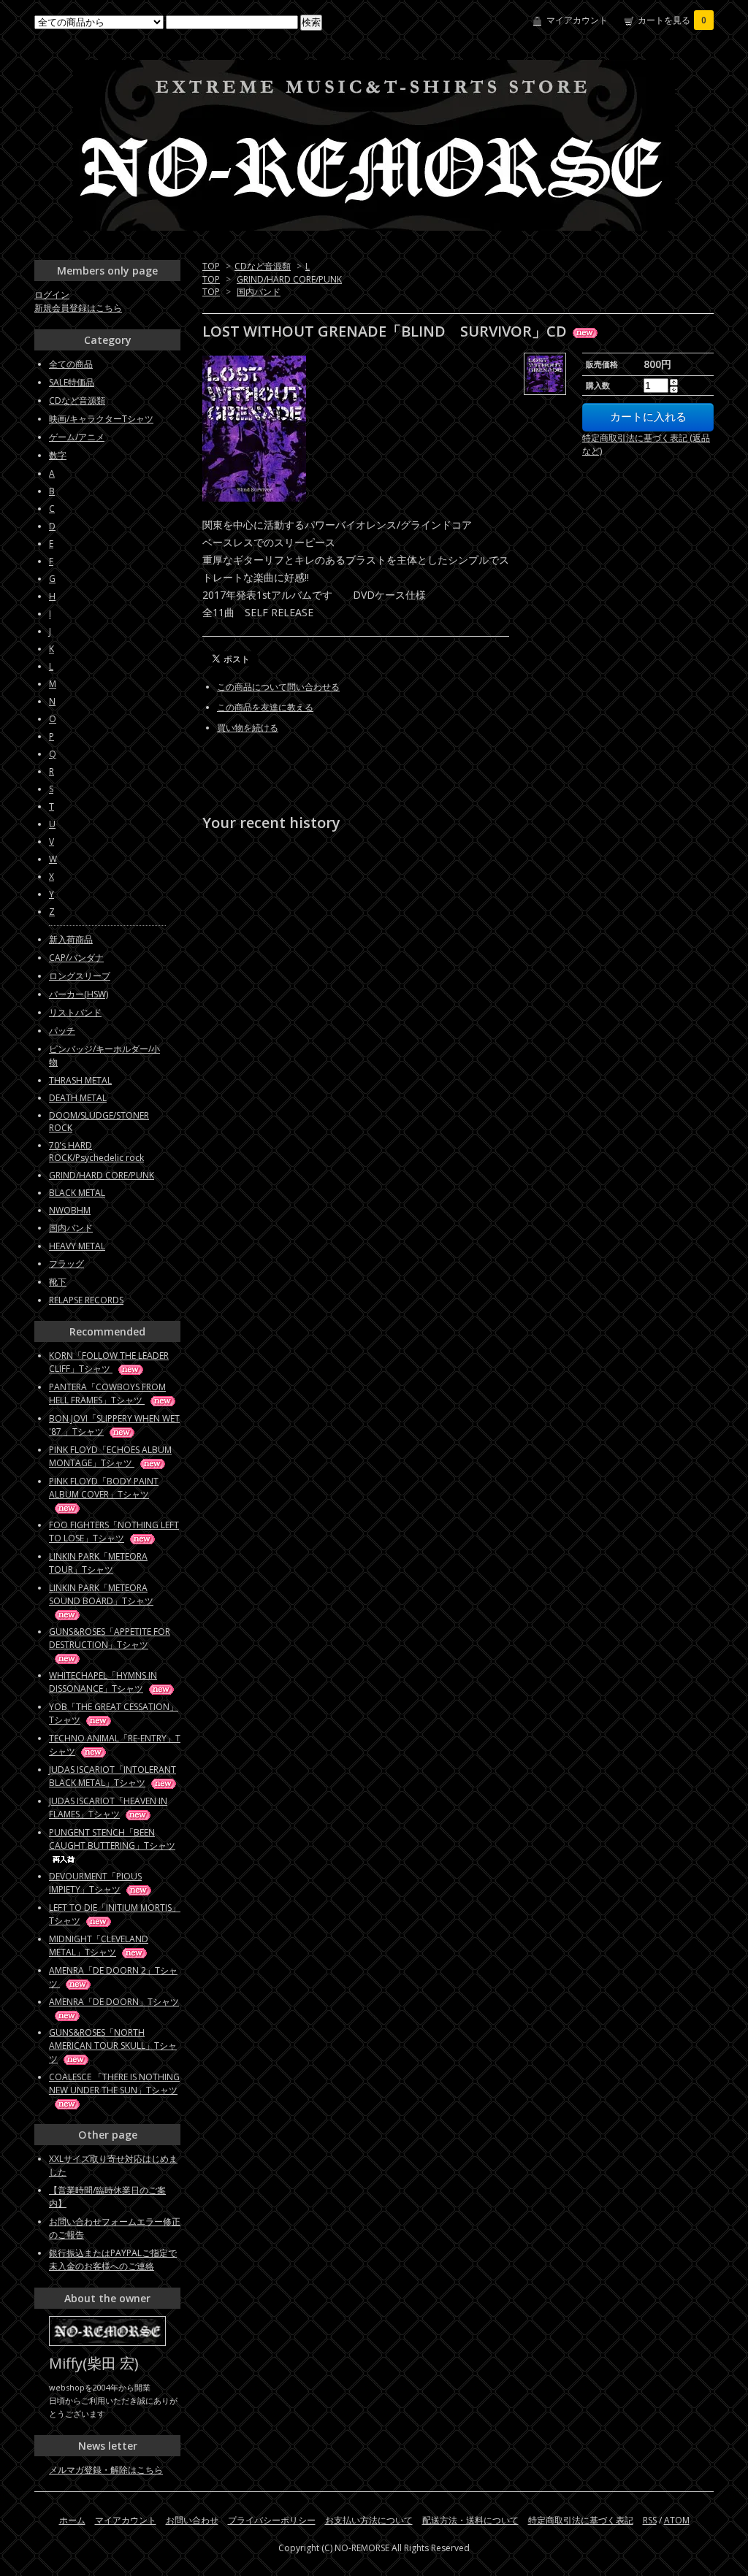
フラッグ (66, 1264)
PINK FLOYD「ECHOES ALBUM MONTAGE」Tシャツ (110, 1456)
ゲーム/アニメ (77, 437)
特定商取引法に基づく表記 (581, 2520)
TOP (211, 266)
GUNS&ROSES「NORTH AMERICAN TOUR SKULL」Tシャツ (113, 2046)
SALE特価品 (72, 382)
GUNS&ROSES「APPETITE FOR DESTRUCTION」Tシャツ (110, 1638)
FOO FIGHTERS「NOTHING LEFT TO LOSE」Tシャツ (114, 1532)
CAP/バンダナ (76, 958)
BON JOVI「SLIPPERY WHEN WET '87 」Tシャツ (114, 1425)
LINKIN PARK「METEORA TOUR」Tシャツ (98, 1563)
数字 (58, 455)
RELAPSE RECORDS (86, 1300)
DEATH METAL (78, 1098)
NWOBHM (70, 1210)
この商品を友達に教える (265, 707)
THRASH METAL (80, 1080)
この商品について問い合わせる (278, 687)
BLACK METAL (77, 1193)
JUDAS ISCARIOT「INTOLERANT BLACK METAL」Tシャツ (112, 1776)
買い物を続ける (248, 728)
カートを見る (672, 20)
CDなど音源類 (263, 266)
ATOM (677, 2520)
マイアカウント (577, 20)
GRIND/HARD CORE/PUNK (289, 279)
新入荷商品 (71, 939)
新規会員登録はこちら (78, 308)
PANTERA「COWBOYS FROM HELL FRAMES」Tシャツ (107, 1394)
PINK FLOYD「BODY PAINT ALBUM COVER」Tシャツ (104, 1488)
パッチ (62, 1031)
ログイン (52, 295)
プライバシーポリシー (272, 2520)
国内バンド (259, 292)
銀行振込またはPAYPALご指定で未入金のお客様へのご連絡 (113, 2259)
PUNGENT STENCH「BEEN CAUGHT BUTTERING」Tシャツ (112, 1839)
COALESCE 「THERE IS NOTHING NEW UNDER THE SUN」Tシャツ (114, 2084)
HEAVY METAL (77, 1246)
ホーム (72, 2520)
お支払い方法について (369, 2520)
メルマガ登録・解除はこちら (106, 2470)
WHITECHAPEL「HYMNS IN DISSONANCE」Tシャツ (103, 1682)
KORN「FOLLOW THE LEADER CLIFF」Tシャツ (109, 1362)
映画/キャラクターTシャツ (101, 419)
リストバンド (75, 1012)
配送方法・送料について (470, 2520)
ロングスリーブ (80, 976)
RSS (650, 2520)
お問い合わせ (192, 2520)
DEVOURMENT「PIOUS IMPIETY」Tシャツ (95, 1883)
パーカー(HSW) (79, 994)
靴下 (58, 1282)
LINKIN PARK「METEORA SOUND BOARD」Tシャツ (101, 1594)
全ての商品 (71, 364)
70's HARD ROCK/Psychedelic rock (96, 1151)
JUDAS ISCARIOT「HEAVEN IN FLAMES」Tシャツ (108, 1808)
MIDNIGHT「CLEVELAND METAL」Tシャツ (99, 1946)
